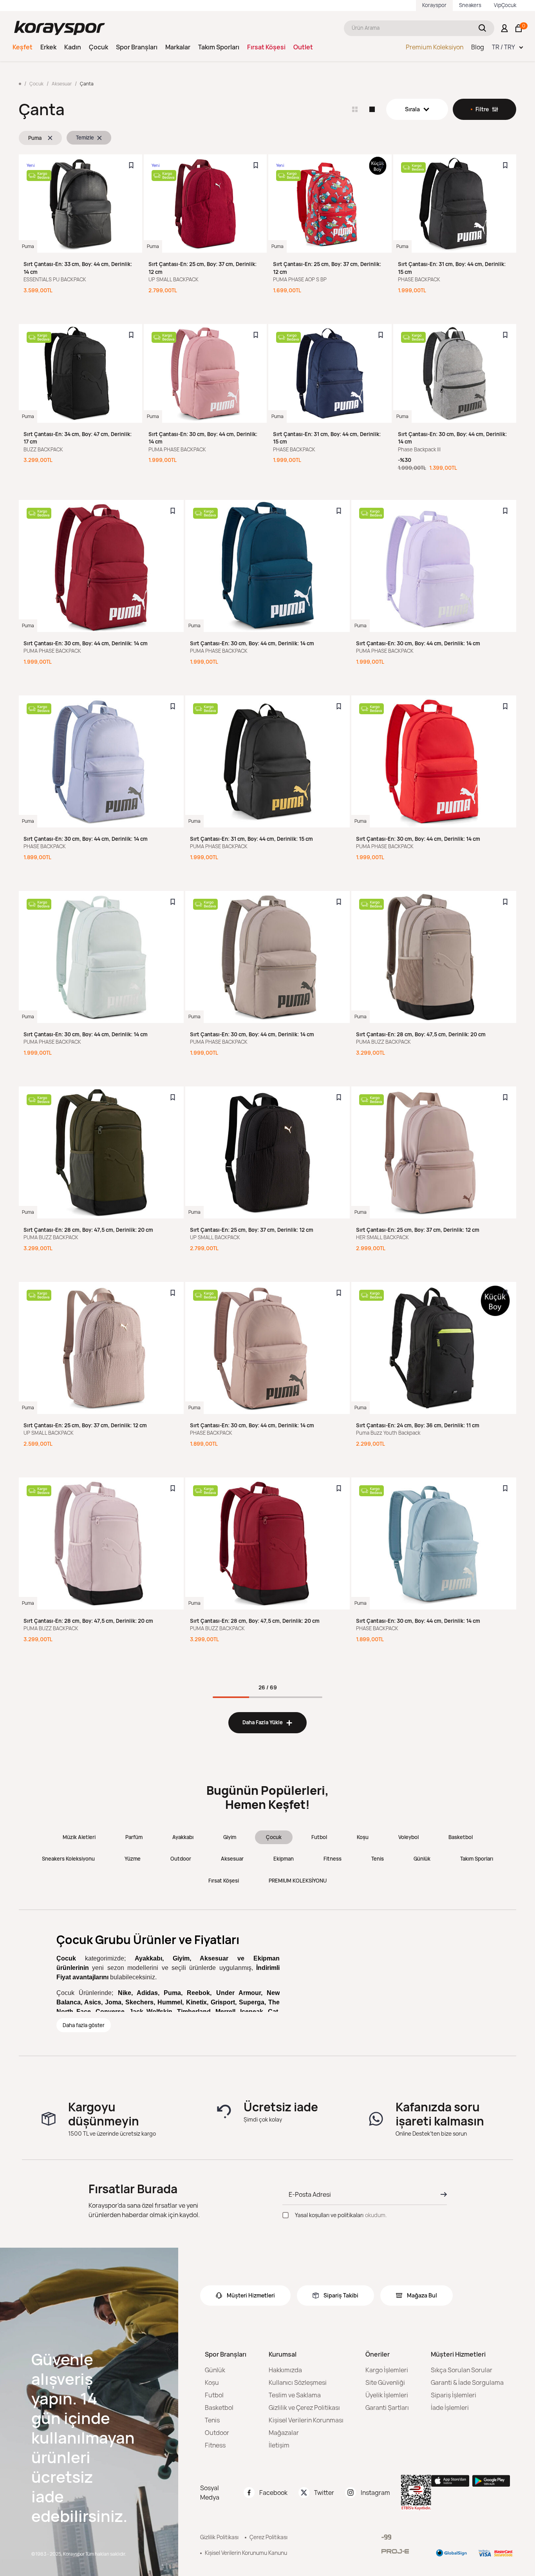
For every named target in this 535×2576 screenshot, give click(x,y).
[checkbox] (286, 2215)
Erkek (48, 47)
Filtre (482, 109)
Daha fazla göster (84, 2025)
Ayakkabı (183, 1837)
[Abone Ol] (441, 2194)
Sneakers (470, 5)
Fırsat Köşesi (266, 47)
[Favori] (131, 165)
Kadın (73, 47)
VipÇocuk (505, 5)
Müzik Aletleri (79, 1837)
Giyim (230, 1837)
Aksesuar (232, 1859)
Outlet (303, 47)
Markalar (178, 47)
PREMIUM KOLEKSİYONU (298, 1881)
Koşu (363, 1837)
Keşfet (23, 47)
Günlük (422, 1859)
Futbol (319, 1837)
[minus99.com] (386, 2537)
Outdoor (181, 1859)
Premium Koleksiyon (435, 47)
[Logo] (60, 28)
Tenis (378, 1859)
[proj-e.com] (395, 2551)
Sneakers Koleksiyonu (68, 1859)
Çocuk (99, 47)
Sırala (412, 109)
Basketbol (461, 1837)
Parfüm (134, 1837)
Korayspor (434, 5)
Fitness (333, 1859)
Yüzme (133, 1859)
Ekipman (284, 1859)
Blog (478, 47)
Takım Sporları (219, 47)
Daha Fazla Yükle (267, 1722)
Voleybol (408, 1837)
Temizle (85, 138)
